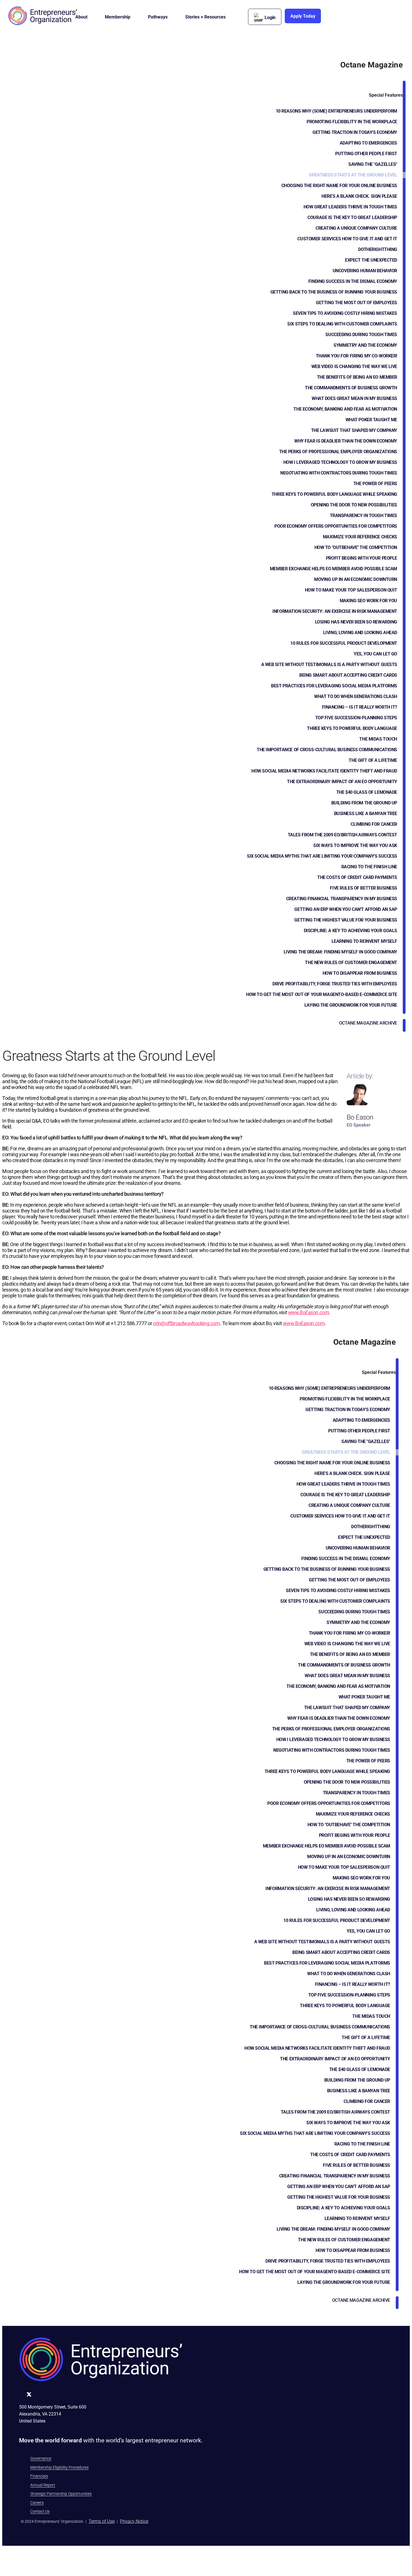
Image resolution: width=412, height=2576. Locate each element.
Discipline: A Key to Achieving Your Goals (350, 931)
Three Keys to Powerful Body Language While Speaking (334, 494)
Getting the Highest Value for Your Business (346, 920)
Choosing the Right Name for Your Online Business (339, 186)
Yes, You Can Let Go (375, 654)
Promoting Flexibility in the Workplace (352, 122)
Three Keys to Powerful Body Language (352, 728)
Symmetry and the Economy (365, 345)
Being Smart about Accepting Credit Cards (348, 675)
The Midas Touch (378, 739)
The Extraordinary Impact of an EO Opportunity (342, 782)
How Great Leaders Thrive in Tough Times (350, 207)
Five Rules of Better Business (364, 888)
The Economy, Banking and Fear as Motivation (345, 409)
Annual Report (43, 2485)
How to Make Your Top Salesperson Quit (351, 590)
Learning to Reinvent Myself (364, 941)
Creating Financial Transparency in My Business (342, 899)
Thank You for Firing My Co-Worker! (357, 356)
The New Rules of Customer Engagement (351, 963)
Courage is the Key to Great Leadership (352, 217)
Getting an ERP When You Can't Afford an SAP (346, 909)
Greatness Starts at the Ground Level (353, 175)
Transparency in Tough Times (364, 516)
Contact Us (40, 2511)
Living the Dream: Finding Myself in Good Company (340, 952)
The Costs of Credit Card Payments (357, 877)
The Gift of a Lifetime (373, 760)
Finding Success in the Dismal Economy (353, 281)
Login (270, 18)
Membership (118, 17)
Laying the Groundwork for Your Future (351, 1005)
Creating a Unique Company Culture (356, 228)
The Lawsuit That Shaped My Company (354, 430)
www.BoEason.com (309, 1312)
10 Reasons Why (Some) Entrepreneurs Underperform (336, 111)
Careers (37, 2503)
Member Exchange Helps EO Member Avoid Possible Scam (334, 569)
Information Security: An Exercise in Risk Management (335, 611)
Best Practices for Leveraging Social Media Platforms (334, 686)
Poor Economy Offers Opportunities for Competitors (336, 526)
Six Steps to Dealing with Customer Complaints (342, 324)
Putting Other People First (366, 154)
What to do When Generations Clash (356, 696)
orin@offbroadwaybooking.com (186, 1323)
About (81, 17)
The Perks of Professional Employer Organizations (338, 452)
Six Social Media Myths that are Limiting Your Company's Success (322, 856)
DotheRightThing (378, 249)
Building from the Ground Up (364, 803)
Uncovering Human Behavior (365, 271)
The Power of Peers (375, 484)
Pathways (158, 17)
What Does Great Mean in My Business (354, 398)
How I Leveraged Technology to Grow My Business (340, 462)
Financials (39, 2476)
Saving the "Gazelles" (373, 164)
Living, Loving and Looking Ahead (360, 633)
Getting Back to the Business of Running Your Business (334, 292)
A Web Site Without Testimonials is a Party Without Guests (329, 665)
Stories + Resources (205, 17)
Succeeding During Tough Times (361, 335)
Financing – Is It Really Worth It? (360, 707)
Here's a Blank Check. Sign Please (359, 196)
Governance (41, 2458)
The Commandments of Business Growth (351, 388)
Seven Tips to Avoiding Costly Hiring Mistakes (345, 313)
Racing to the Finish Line (369, 867)
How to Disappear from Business (360, 973)
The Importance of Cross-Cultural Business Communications (327, 750)
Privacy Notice (134, 2521)
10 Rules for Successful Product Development (344, 643)
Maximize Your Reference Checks (360, 537)
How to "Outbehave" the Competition (356, 547)
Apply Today (303, 16)
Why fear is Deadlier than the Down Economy (346, 441)
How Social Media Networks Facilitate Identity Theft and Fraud (324, 771)
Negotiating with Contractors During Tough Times (339, 473)
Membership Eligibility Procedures (59, 2467)
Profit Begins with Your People (362, 558)
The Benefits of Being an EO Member (357, 377)
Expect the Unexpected (371, 260)
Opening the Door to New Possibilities (354, 505)
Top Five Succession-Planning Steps (356, 718)
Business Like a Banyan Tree (366, 814)
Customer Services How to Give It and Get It (347, 239)
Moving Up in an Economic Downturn (356, 579)
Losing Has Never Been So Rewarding (356, 622)
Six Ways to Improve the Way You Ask (355, 845)
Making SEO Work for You (368, 601)
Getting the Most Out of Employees (357, 303)
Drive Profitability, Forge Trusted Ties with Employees (335, 984)
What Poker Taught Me (371, 420)
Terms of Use (102, 2521)
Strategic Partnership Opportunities (61, 2494)
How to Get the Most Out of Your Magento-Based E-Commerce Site (322, 994)
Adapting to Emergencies (368, 143)
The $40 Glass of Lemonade (367, 792)
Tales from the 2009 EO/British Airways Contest (342, 835)
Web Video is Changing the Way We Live (354, 366)
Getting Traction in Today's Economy (355, 132)
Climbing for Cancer (374, 824)
